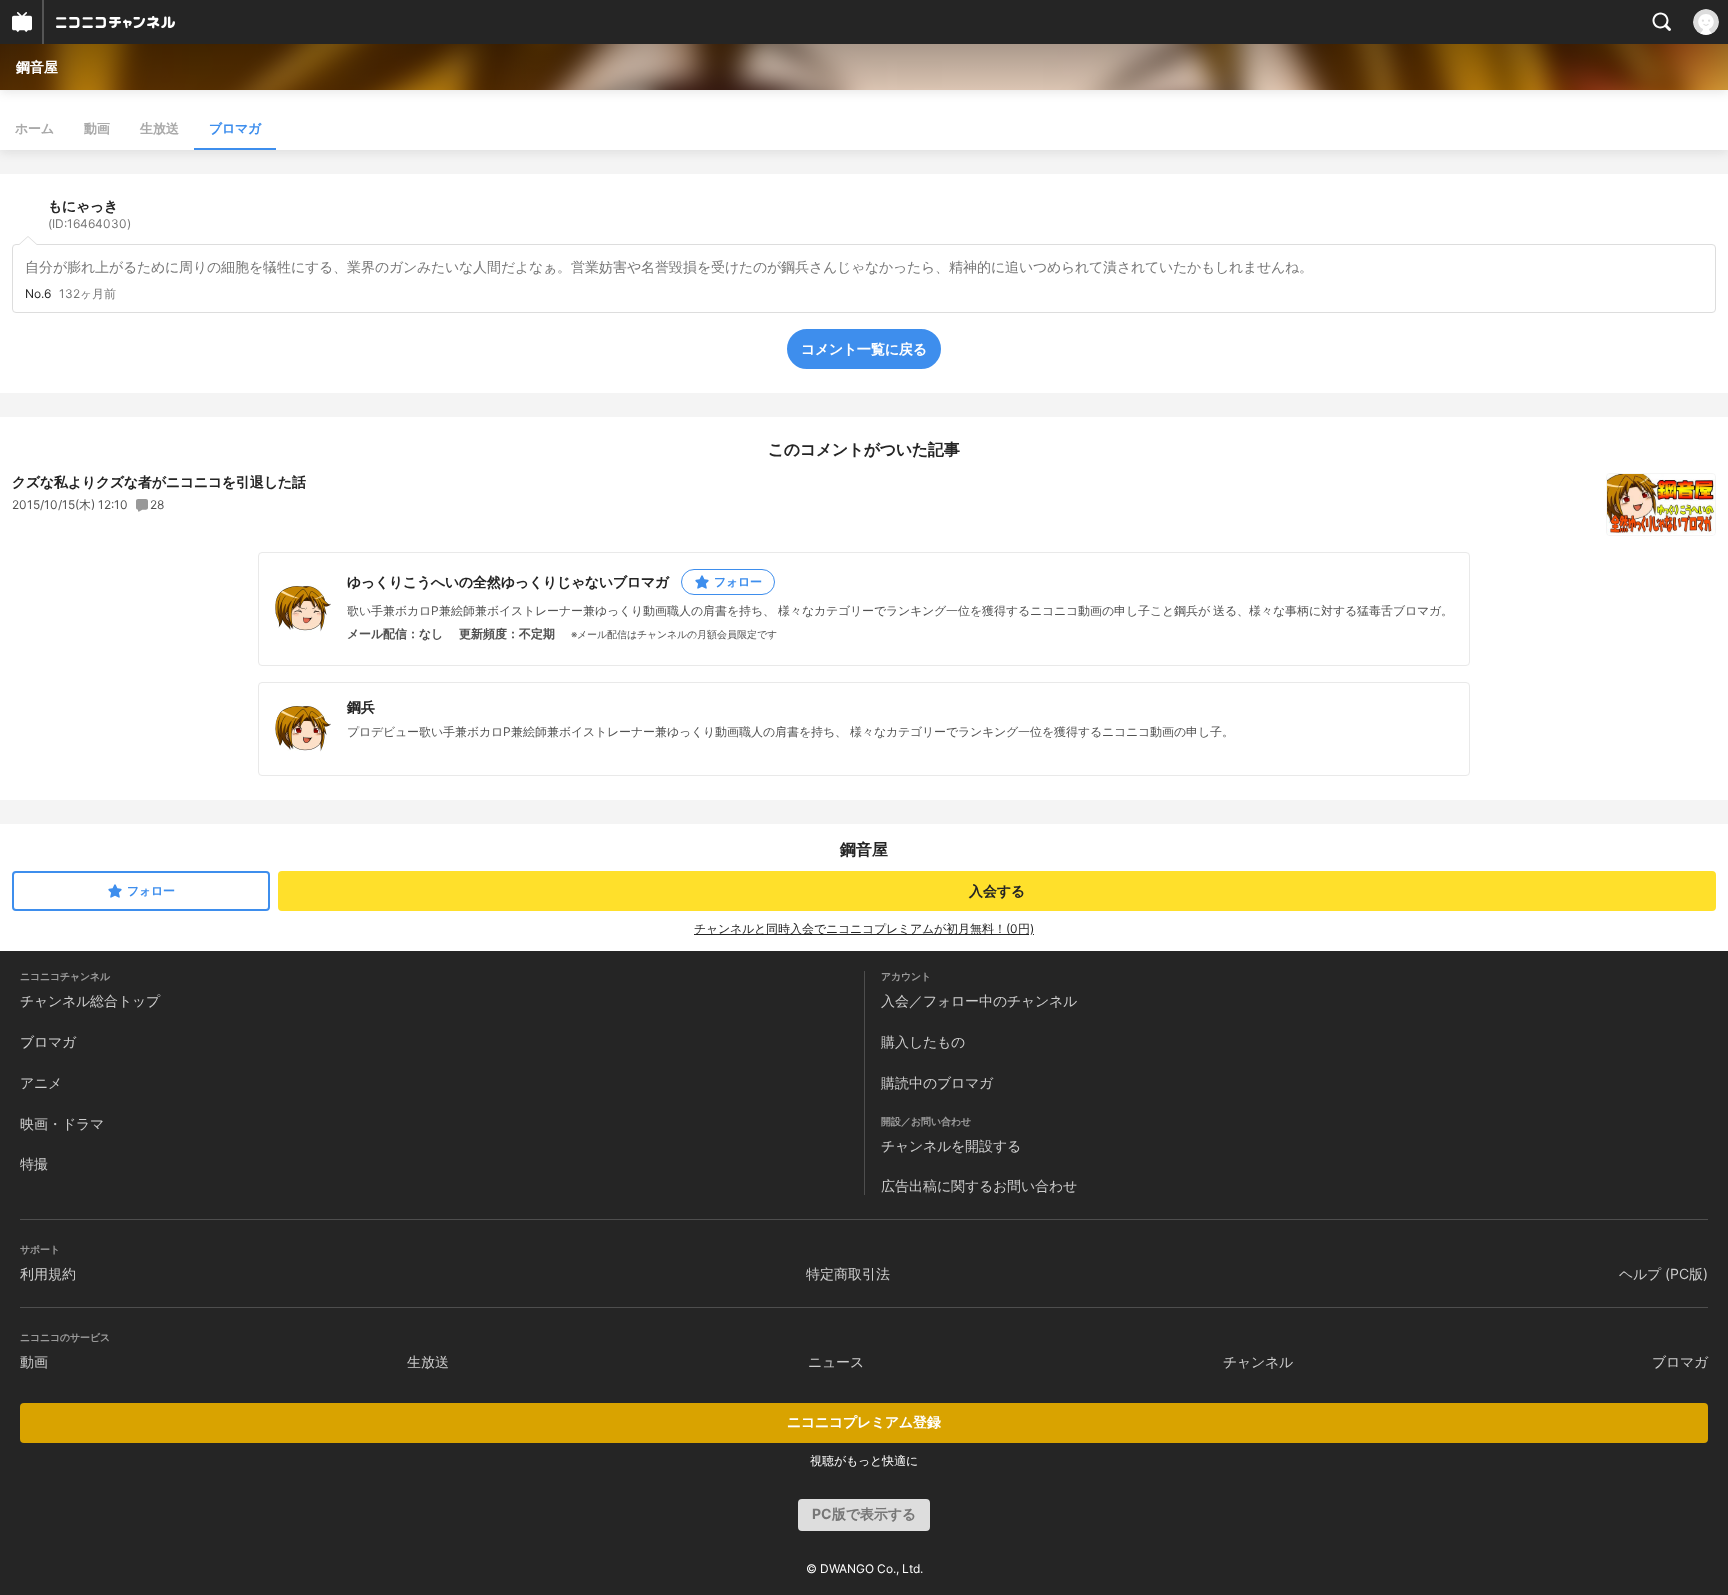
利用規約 (48, 1273)
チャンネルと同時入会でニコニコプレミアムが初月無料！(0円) (864, 928)
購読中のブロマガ (937, 1082)
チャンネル (1258, 1361)
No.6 (38, 294)
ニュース (836, 1361)
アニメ (41, 1082)
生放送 (159, 128)
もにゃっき (89, 214)
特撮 (34, 1163)
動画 (97, 128)
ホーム (34, 128)
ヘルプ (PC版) (1663, 1273)
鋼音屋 (37, 66)
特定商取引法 (848, 1273)
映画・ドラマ (62, 1123)
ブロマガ (235, 128)
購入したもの (923, 1041)
